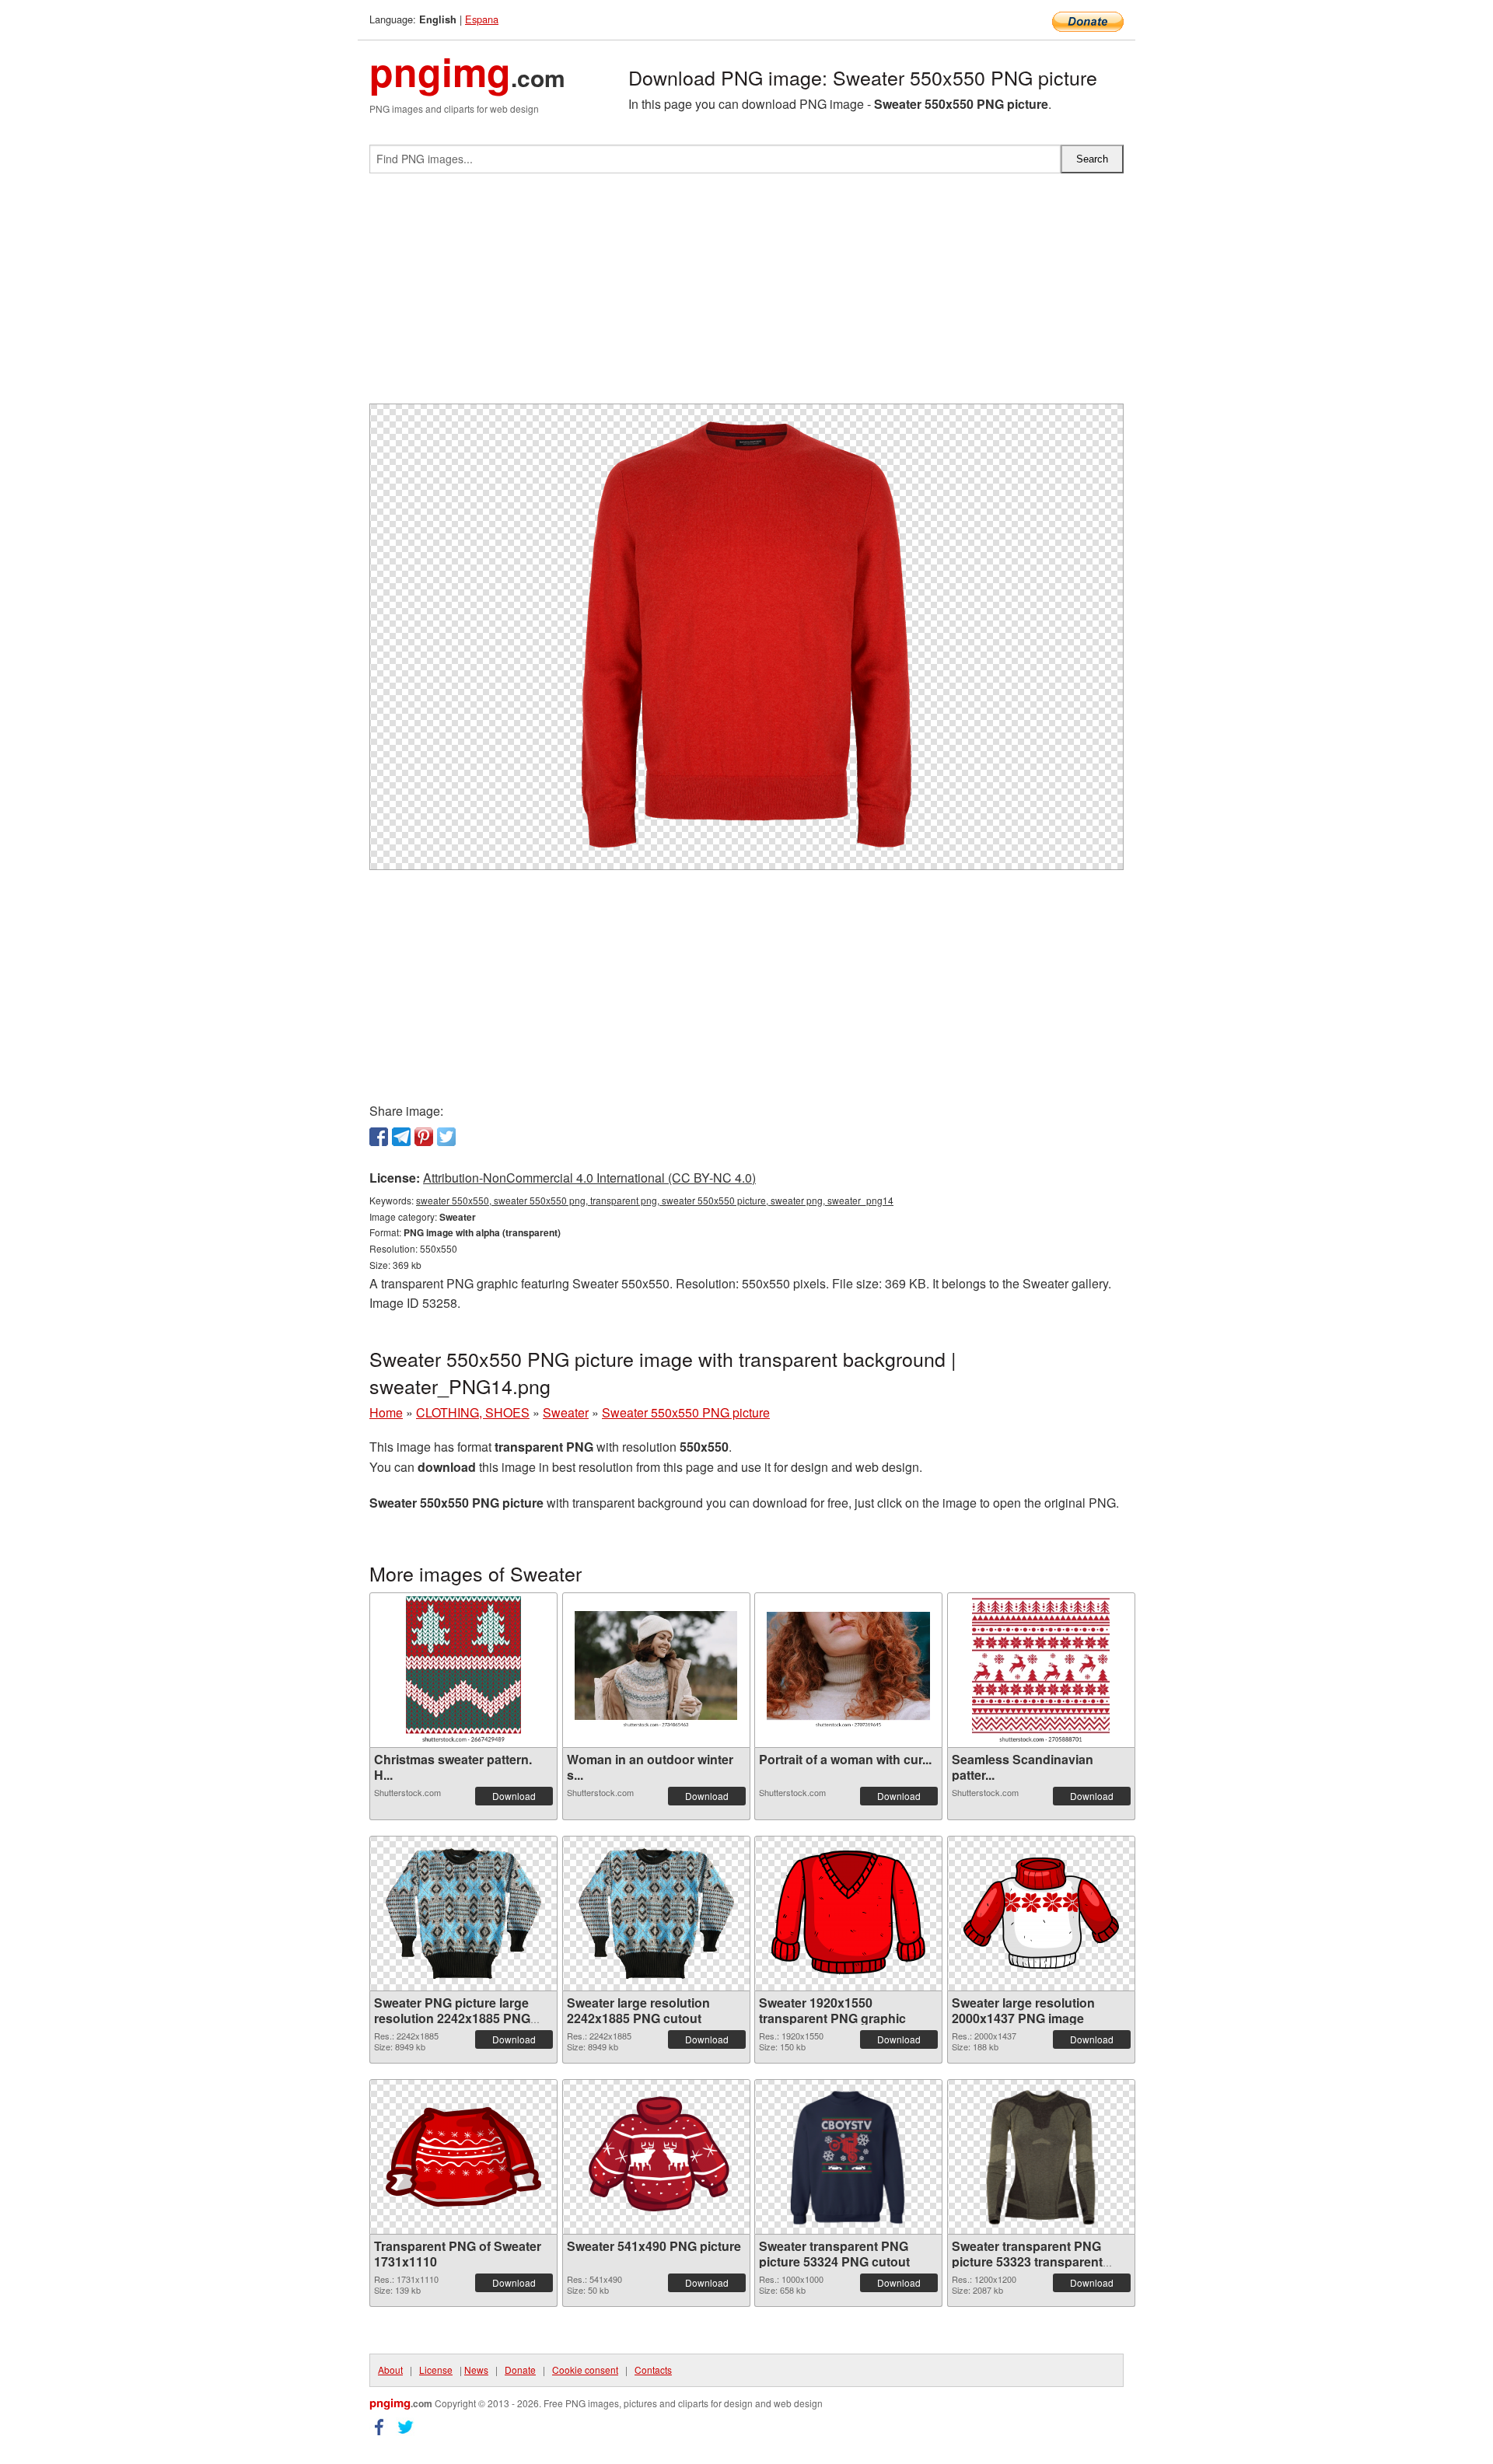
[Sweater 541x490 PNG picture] (656, 2156)
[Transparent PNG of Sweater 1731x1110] (463, 2157)
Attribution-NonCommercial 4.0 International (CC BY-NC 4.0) (589, 1178)
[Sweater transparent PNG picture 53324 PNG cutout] (848, 2157)
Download (514, 1796)
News (476, 2370)
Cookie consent (585, 2370)
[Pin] (424, 1137)
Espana (482, 19)
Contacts (653, 2370)
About (390, 2370)
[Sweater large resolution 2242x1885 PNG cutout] (656, 1914)
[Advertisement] (746, 295)
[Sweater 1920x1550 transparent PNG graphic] (848, 1913)
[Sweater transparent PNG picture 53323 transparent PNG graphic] (1041, 2157)
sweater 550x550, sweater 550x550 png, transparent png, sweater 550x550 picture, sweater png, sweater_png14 (655, 1200)
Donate (520, 2370)
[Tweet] (446, 1137)
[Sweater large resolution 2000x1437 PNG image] (1041, 1913)
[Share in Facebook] (379, 1137)
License (436, 2370)
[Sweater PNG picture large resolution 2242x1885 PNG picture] (463, 1914)
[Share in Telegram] (401, 1137)
